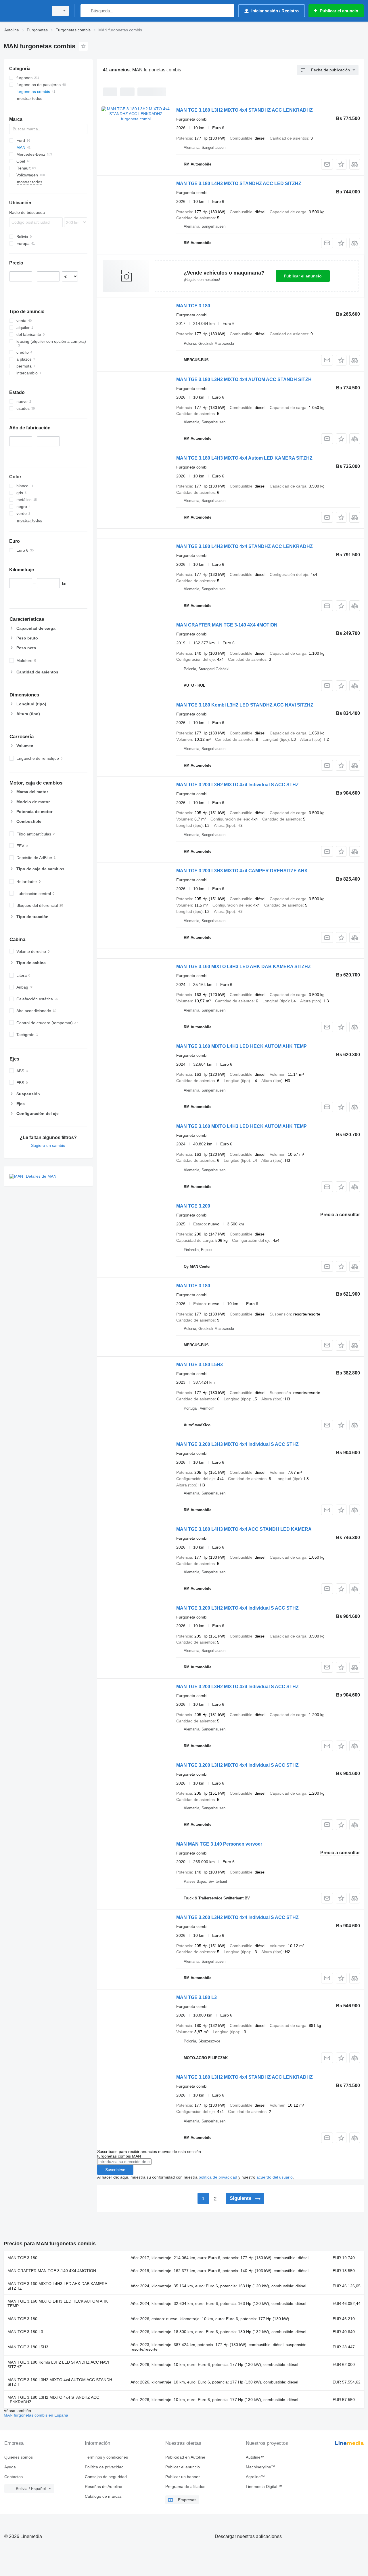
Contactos (14, 2477)
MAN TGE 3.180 (193, 306)
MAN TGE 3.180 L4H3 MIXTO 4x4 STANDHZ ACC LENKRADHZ (245, 546)
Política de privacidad (104, 2467)
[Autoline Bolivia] (24, 11)
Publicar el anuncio (303, 276)
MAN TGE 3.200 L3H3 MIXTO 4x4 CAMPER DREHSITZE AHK (242, 871)
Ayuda (10, 2467)
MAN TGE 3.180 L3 (197, 1997)
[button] (341, 164)
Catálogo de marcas (103, 2496)
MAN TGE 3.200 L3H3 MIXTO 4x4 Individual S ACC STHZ (237, 1444)
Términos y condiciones (106, 2457)
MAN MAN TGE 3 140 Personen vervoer (219, 1844)
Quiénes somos (19, 2457)
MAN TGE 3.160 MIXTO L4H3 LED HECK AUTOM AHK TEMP (241, 1046)
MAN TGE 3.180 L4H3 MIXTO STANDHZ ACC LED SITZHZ (239, 183)
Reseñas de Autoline (103, 2486)
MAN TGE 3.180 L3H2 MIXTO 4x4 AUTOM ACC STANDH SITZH (244, 379)
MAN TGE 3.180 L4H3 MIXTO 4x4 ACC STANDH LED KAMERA (244, 1529)
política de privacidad (218, 2177)
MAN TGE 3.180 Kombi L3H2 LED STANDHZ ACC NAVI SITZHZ (245, 705)
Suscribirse (115, 2170)
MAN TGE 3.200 (193, 1206)
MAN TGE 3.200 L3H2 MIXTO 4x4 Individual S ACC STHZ (237, 785)
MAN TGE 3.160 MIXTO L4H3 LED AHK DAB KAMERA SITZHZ (244, 967)
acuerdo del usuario (275, 2177)
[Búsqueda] (86, 11)
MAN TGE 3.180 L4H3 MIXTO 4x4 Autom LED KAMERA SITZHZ (244, 458)
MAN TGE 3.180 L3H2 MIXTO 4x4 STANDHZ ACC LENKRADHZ (245, 110)
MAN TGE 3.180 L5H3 (200, 1365)
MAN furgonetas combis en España (36, 2415)
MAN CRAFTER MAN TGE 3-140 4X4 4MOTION (227, 625)
